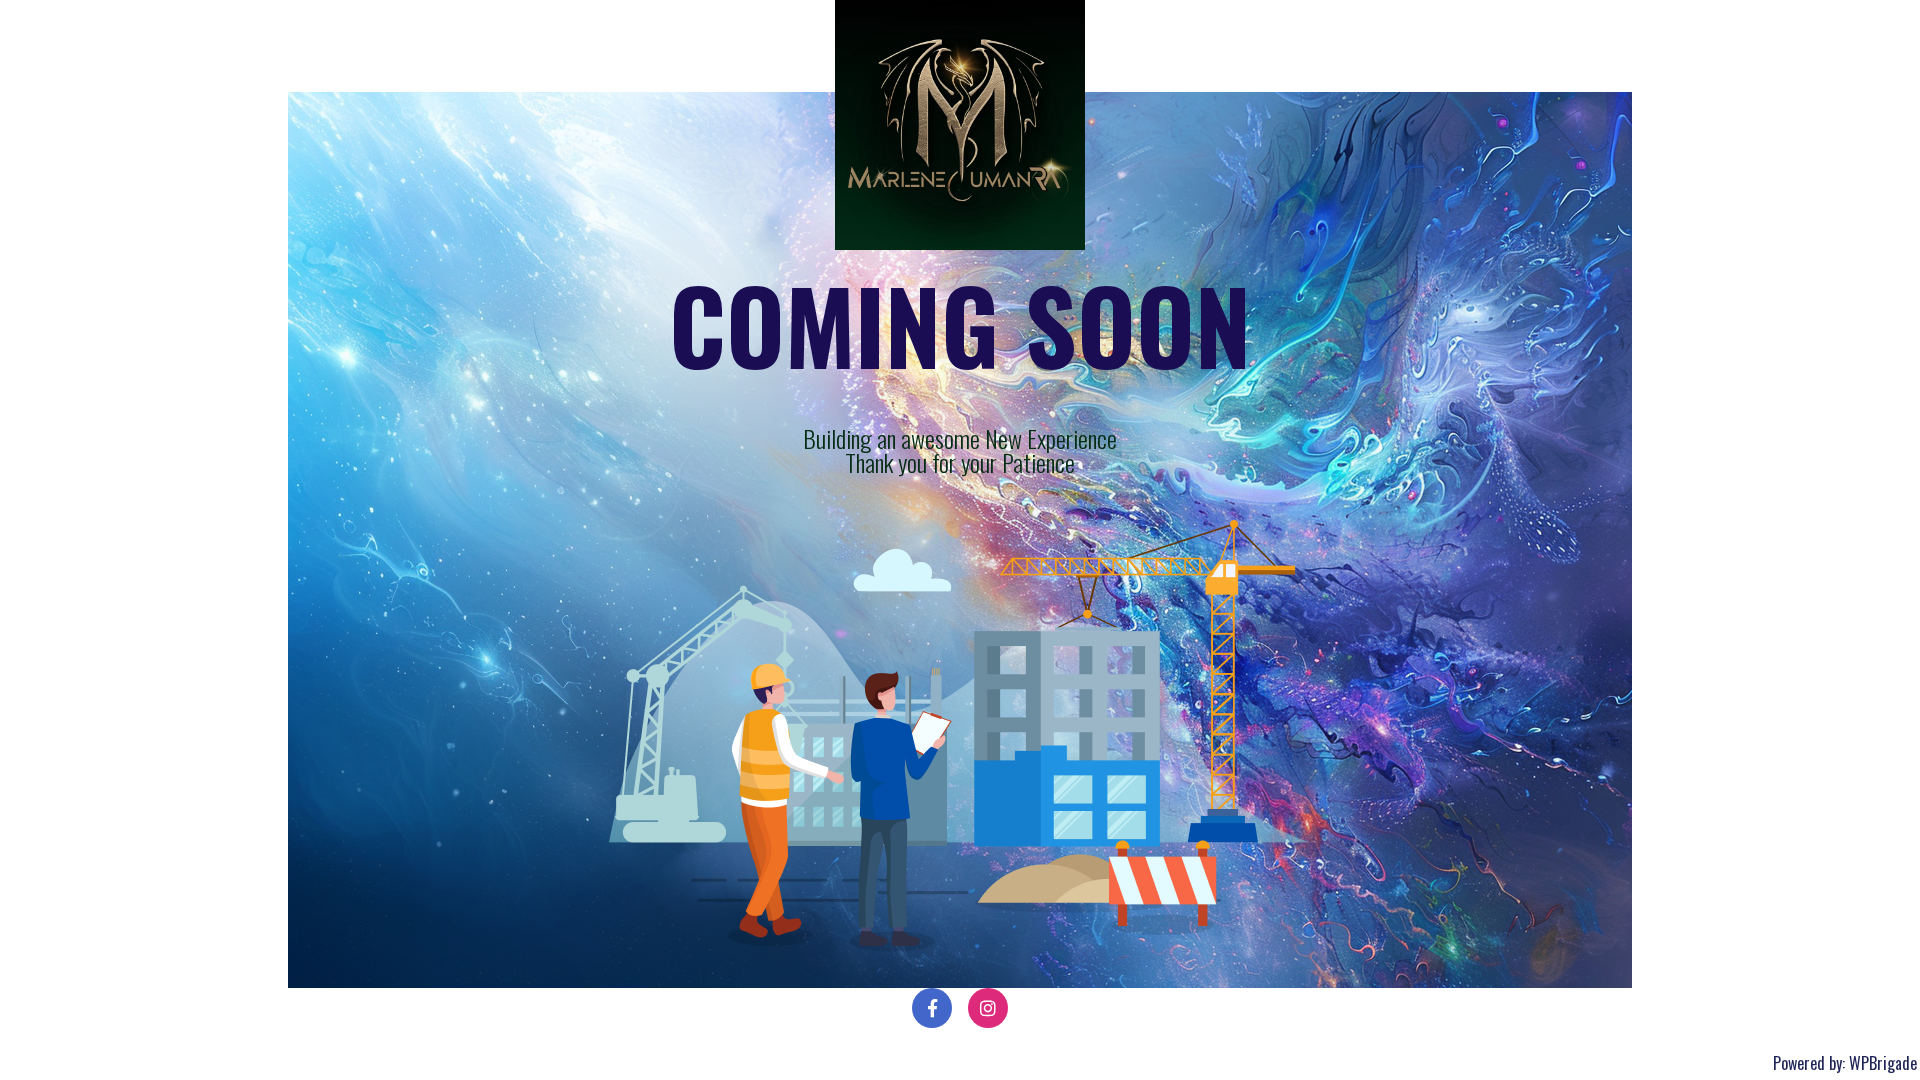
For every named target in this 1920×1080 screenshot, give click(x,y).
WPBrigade (1883, 1063)
